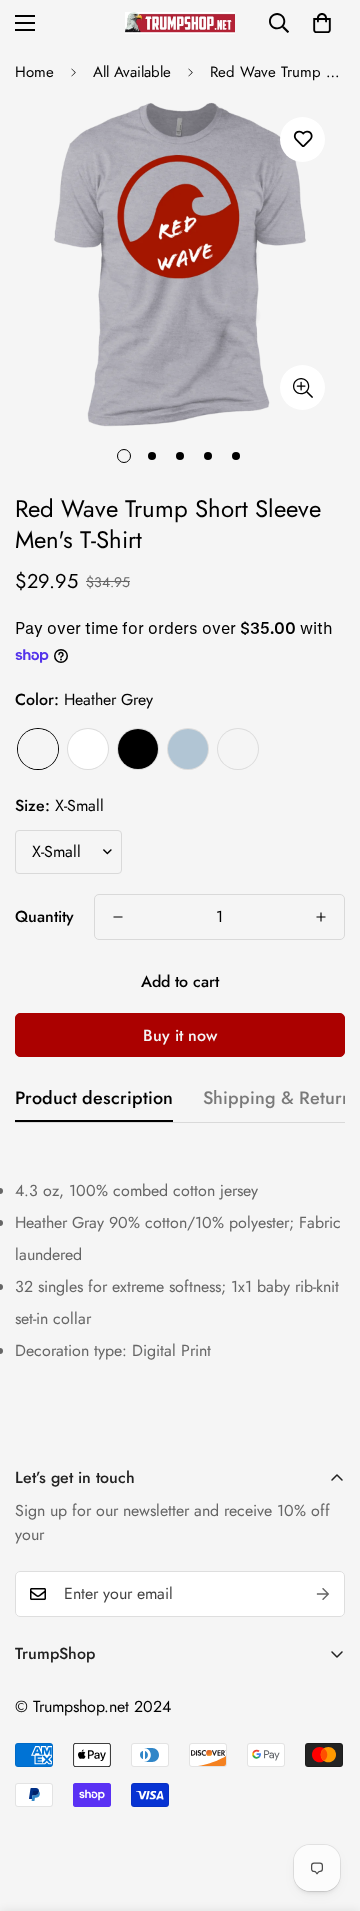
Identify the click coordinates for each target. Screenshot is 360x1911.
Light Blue (188, 749)
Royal (238, 749)
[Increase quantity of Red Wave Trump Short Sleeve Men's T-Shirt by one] (321, 917)
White (88, 749)
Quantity (44, 916)
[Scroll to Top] (324, 1805)
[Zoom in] (302, 387)
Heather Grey (38, 749)
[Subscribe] (323, 1594)
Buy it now (180, 1035)
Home (34, 72)
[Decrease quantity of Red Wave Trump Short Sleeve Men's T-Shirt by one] (118, 917)
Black (138, 749)
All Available (132, 72)
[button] (322, 23)
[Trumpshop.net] (180, 22)
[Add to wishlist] (302, 139)
